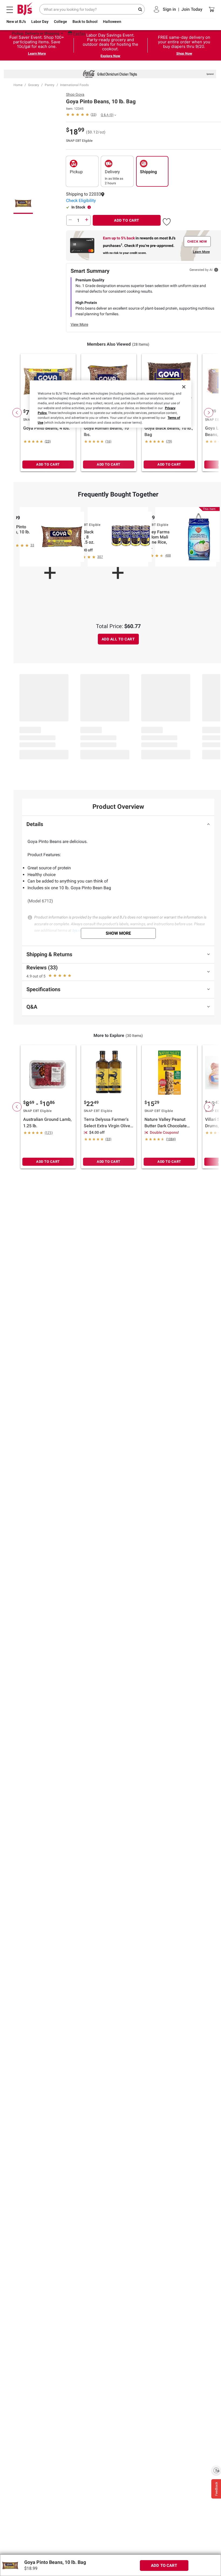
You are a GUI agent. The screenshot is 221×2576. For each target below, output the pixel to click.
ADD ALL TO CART (118, 639)
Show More (118, 933)
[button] (167, 221)
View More (79, 324)
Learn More (37, 53)
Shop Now (184, 53)
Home (18, 85)
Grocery (34, 85)
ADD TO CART (127, 220)
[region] (110, 404)
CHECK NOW (197, 242)
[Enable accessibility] (216, 2470)
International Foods (74, 85)
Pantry (50, 85)
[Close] (184, 387)
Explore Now (110, 56)
